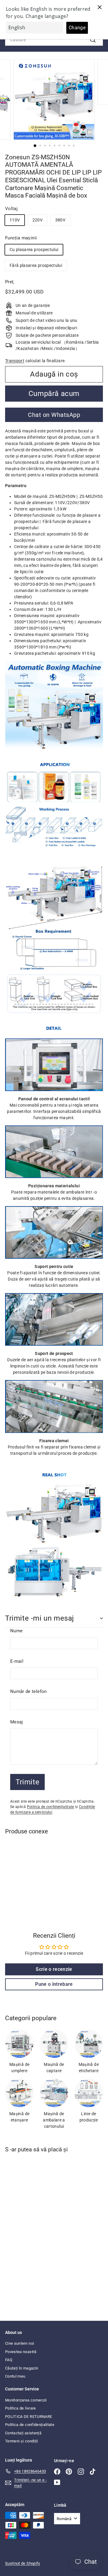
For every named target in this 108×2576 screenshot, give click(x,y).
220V (37, 220)
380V (60, 220)
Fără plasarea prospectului (36, 265)
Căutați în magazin (22, 2368)
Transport (15, 361)
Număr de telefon (28, 1691)
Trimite (27, 1782)
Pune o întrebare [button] (54, 1984)
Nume (16, 1631)
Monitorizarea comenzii (26, 2400)
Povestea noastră (21, 2352)
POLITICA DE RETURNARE (28, 2417)
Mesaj (17, 1722)
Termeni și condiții (22, 2441)
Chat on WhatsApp (54, 415)
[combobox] (54, 40)
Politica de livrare (21, 2408)
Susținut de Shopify (23, 2563)
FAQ (9, 2360)
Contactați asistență (23, 2433)
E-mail (17, 1661)
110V (15, 220)
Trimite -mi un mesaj (40, 1618)
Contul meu (15, 2376)
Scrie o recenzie (54, 1969)
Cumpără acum (54, 394)
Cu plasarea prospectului (34, 250)
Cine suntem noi (19, 2343)
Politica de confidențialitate (51, 1807)
